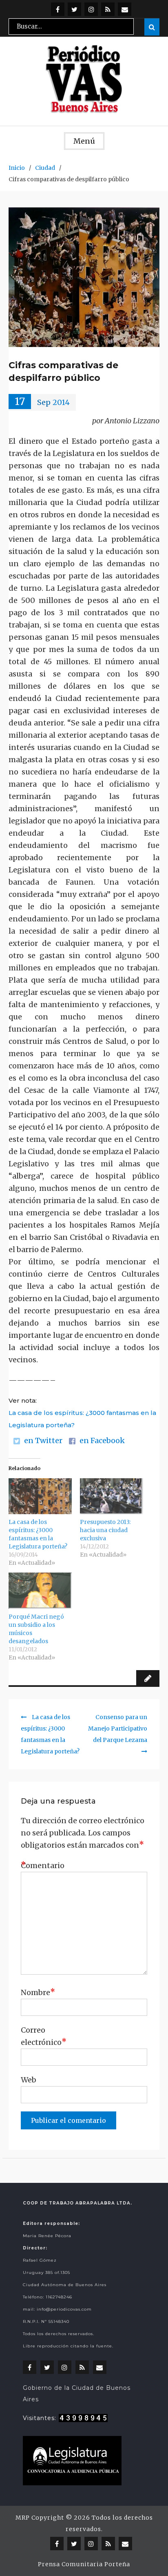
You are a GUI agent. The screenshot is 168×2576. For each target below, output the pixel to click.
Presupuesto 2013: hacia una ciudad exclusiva (105, 1530)
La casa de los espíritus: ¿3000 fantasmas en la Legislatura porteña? (82, 1419)
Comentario (41, 1865)
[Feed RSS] (108, 9)
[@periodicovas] (58, 9)
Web (29, 2080)
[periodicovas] (91, 9)
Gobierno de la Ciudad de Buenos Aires (77, 2394)
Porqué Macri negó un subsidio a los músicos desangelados (36, 1629)
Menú (84, 141)
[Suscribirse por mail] (125, 9)
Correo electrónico (41, 2036)
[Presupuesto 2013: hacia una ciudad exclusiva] (112, 1496)
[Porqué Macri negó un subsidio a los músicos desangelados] (40, 1591)
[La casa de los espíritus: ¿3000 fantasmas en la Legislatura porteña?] (40, 1496)
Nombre (38, 1992)
